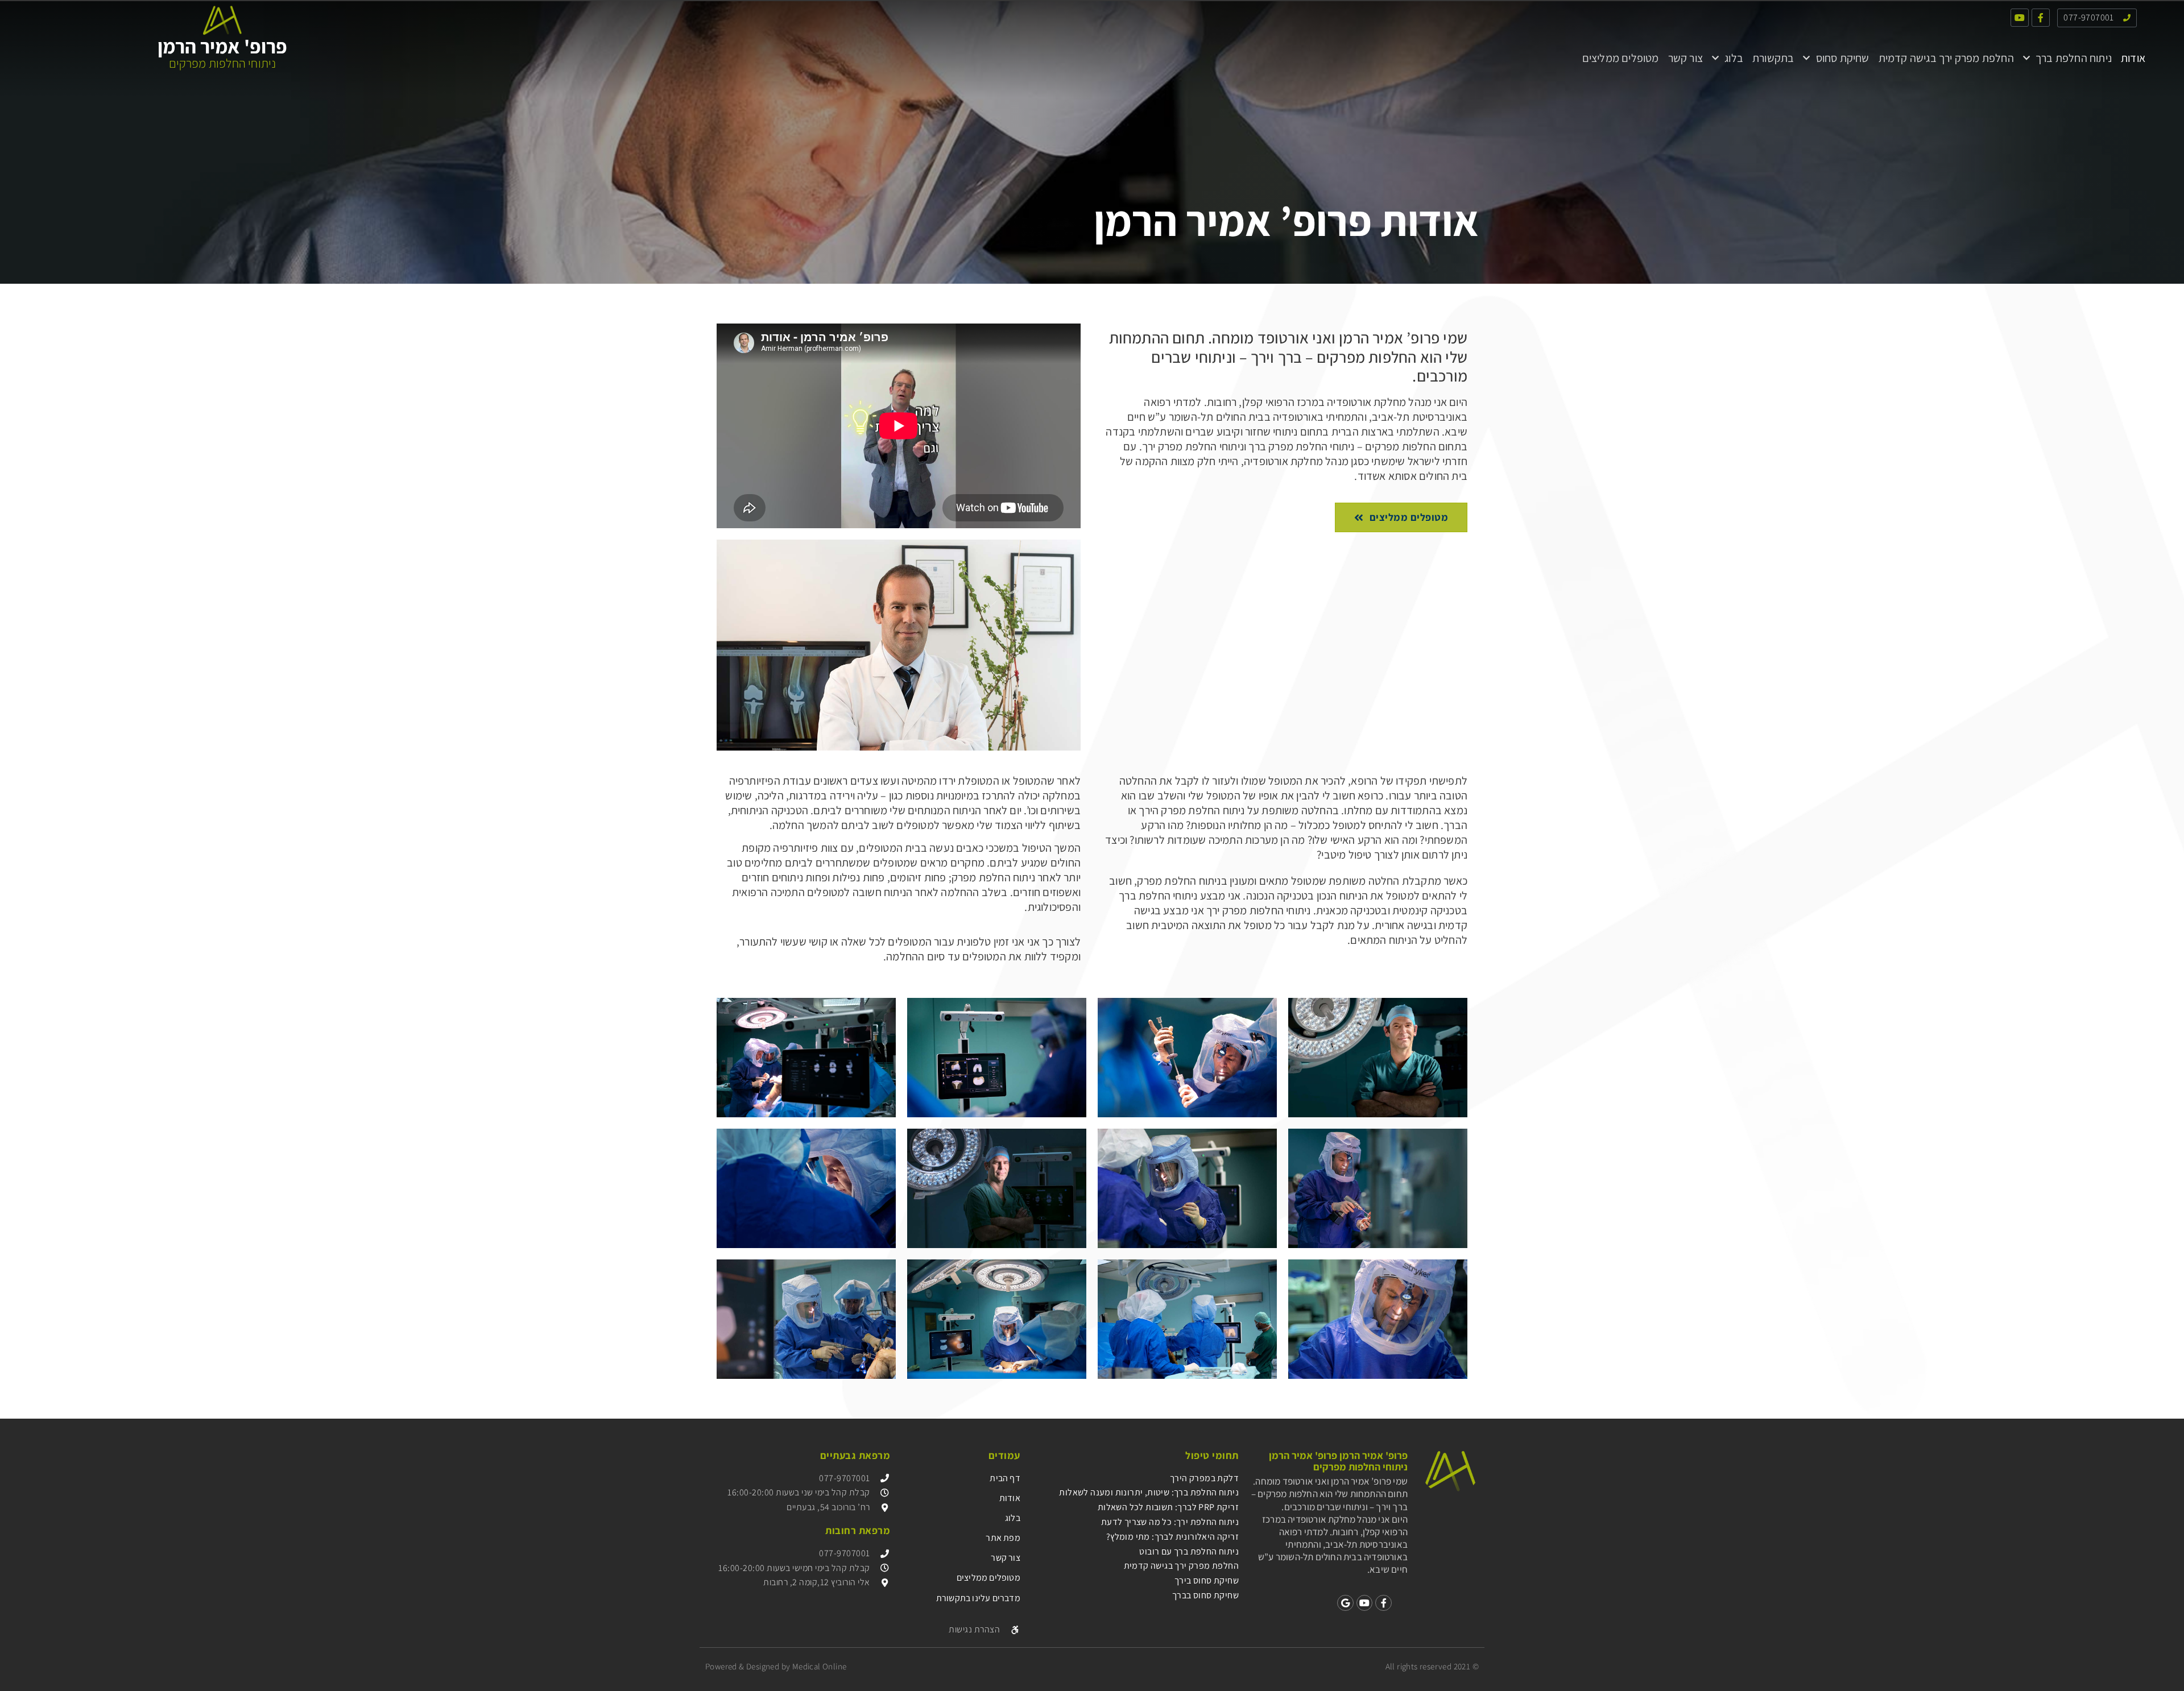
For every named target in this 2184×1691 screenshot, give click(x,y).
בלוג (1734, 58)
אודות (2133, 58)
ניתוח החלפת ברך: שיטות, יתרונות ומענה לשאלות (1149, 1492)
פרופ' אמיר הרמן (222, 46)
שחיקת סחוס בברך (1205, 1595)
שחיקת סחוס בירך (1207, 1580)
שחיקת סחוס (1843, 58)
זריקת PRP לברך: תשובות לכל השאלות (1168, 1507)
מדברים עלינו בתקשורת (978, 1598)
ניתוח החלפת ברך (2074, 58)
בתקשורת (1773, 58)
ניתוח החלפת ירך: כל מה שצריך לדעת (1170, 1522)
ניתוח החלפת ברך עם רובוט (1189, 1551)
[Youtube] (2020, 18)
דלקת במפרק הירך (1204, 1478)
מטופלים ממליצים (1621, 58)
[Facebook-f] (2041, 18)
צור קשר (1685, 58)
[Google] (1345, 1603)
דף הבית (1005, 1478)
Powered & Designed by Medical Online (776, 1666)
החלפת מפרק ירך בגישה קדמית (1946, 58)
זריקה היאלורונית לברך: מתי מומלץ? (1172, 1537)
